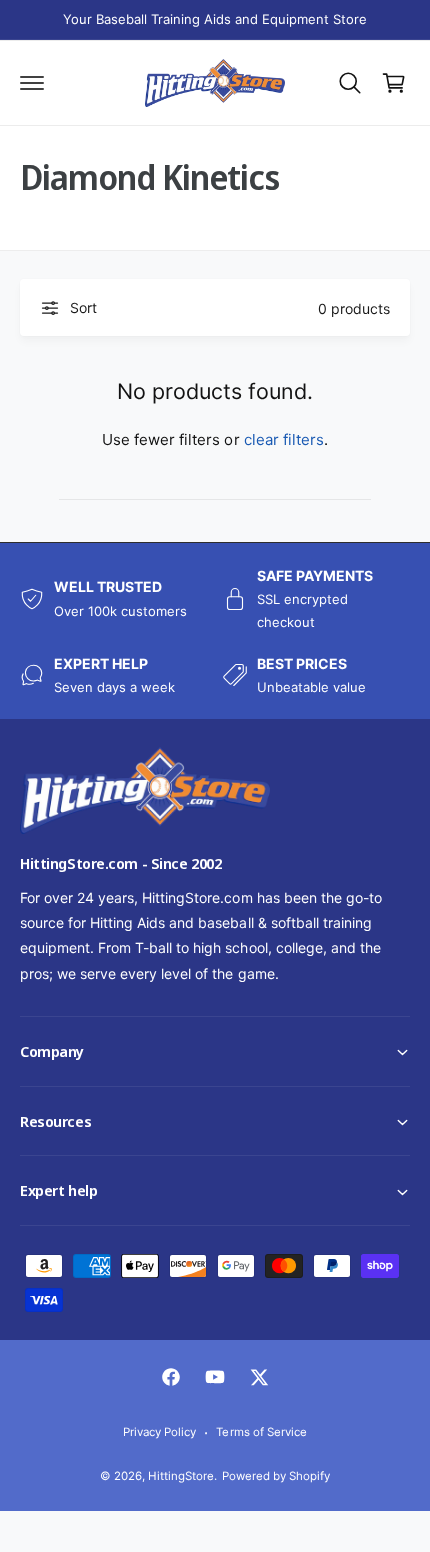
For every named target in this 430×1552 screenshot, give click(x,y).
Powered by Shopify (276, 1476)
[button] (1, 1551)
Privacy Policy (159, 1432)
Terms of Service (261, 1432)
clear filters (284, 439)
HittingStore (181, 1476)
